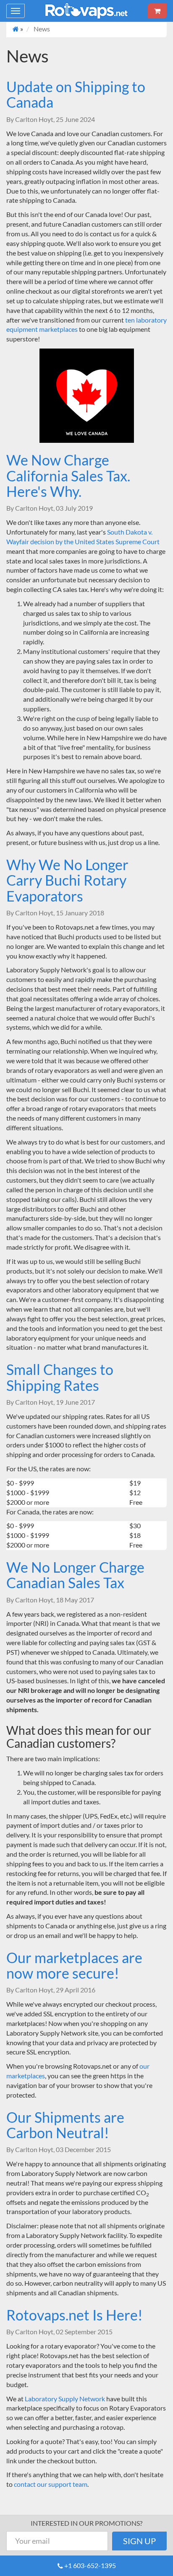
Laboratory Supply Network (65, 2399)
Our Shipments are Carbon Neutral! (65, 2125)
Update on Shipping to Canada (76, 94)
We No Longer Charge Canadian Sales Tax (75, 1575)
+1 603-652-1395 (90, 2565)
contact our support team (51, 2484)
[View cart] (157, 11)
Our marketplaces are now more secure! (74, 1965)
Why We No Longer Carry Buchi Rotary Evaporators (67, 880)
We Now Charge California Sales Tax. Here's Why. (68, 475)
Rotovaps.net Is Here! (75, 2315)
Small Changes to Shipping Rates (60, 1377)
